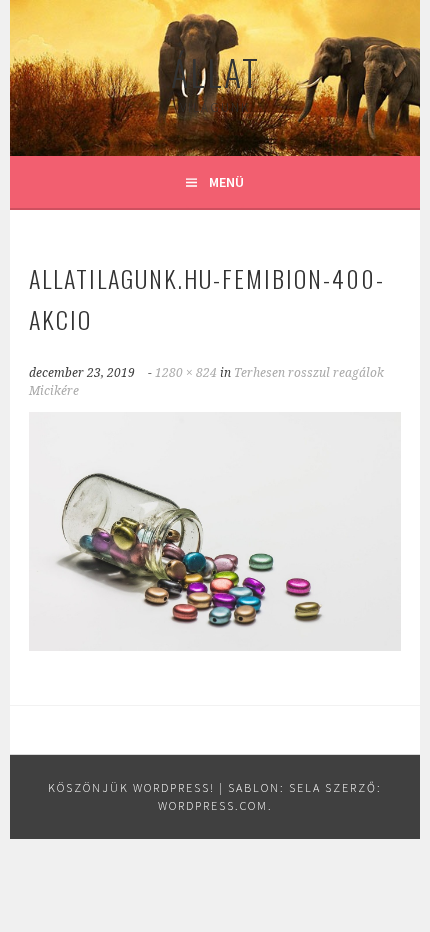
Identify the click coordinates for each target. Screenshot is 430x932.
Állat (215, 71)
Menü (226, 182)
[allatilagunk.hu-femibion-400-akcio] (215, 645)
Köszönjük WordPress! (131, 787)
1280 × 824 (186, 373)
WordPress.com (213, 805)
